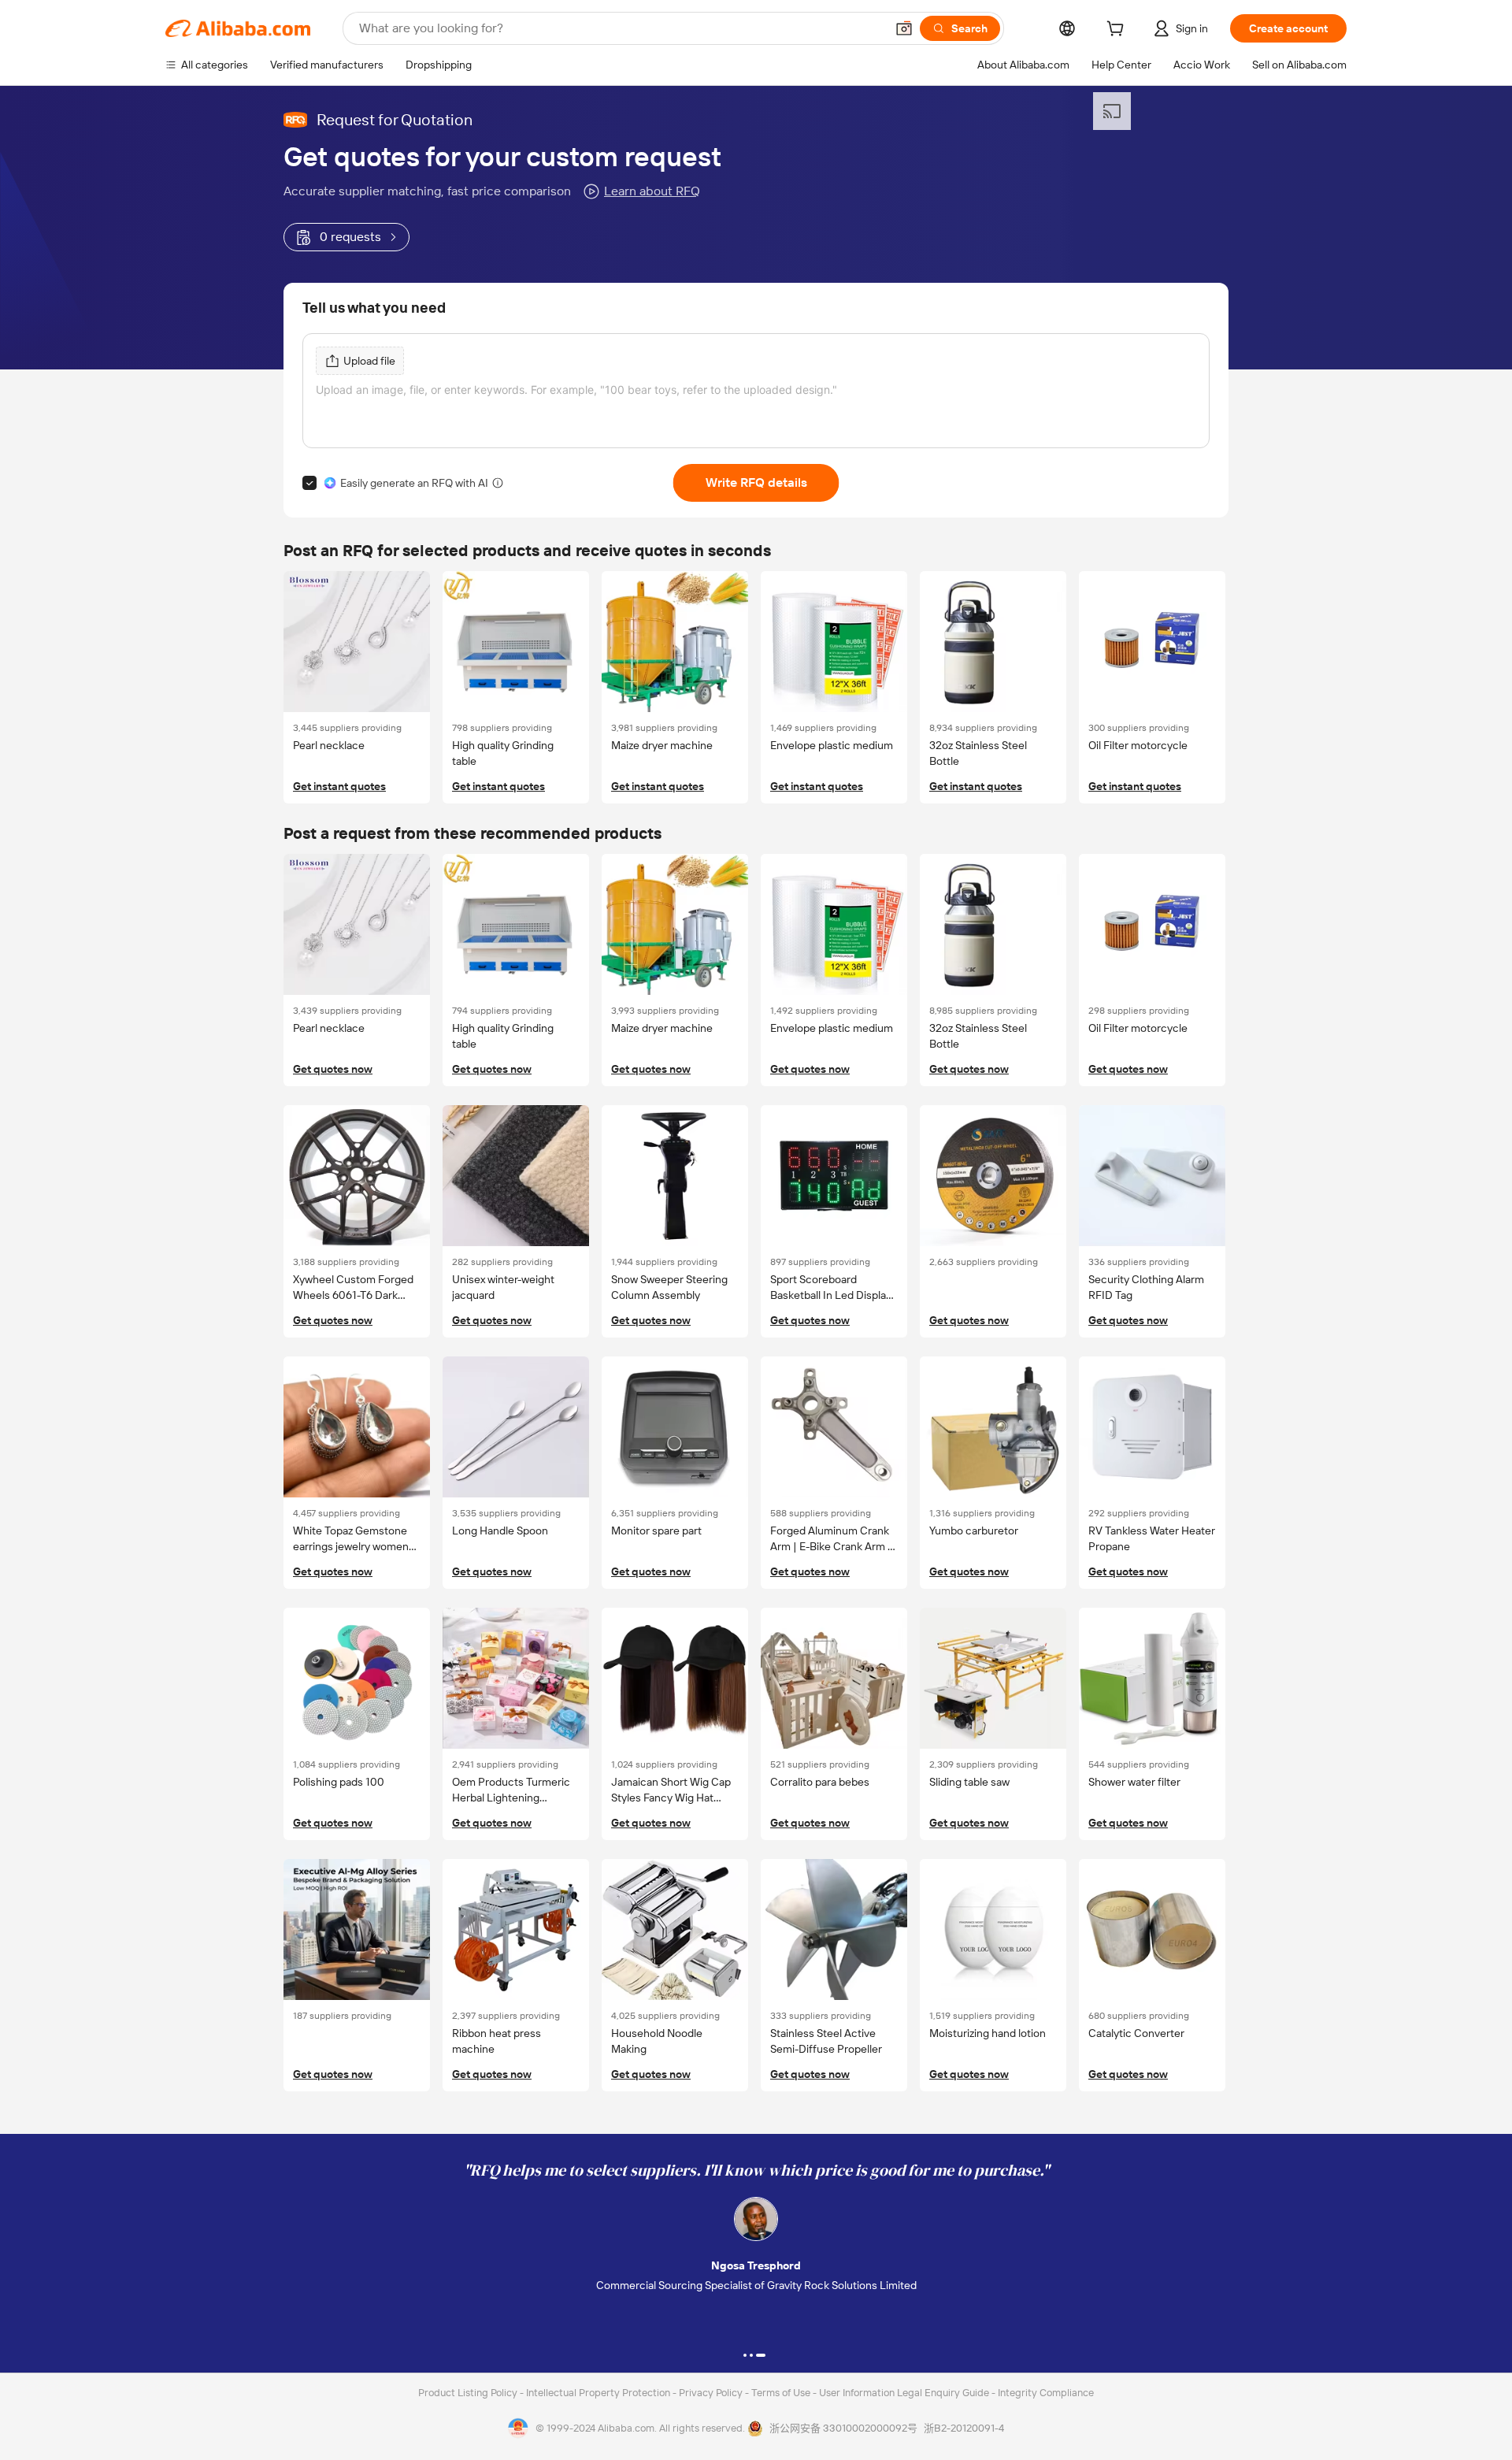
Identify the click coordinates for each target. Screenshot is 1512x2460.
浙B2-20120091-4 (964, 2428)
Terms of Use (782, 2393)
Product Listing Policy (469, 2393)
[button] (904, 28)
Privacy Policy (712, 2393)
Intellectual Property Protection (599, 2393)
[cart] (1118, 31)
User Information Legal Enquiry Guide (904, 2393)
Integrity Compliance (1046, 2393)
